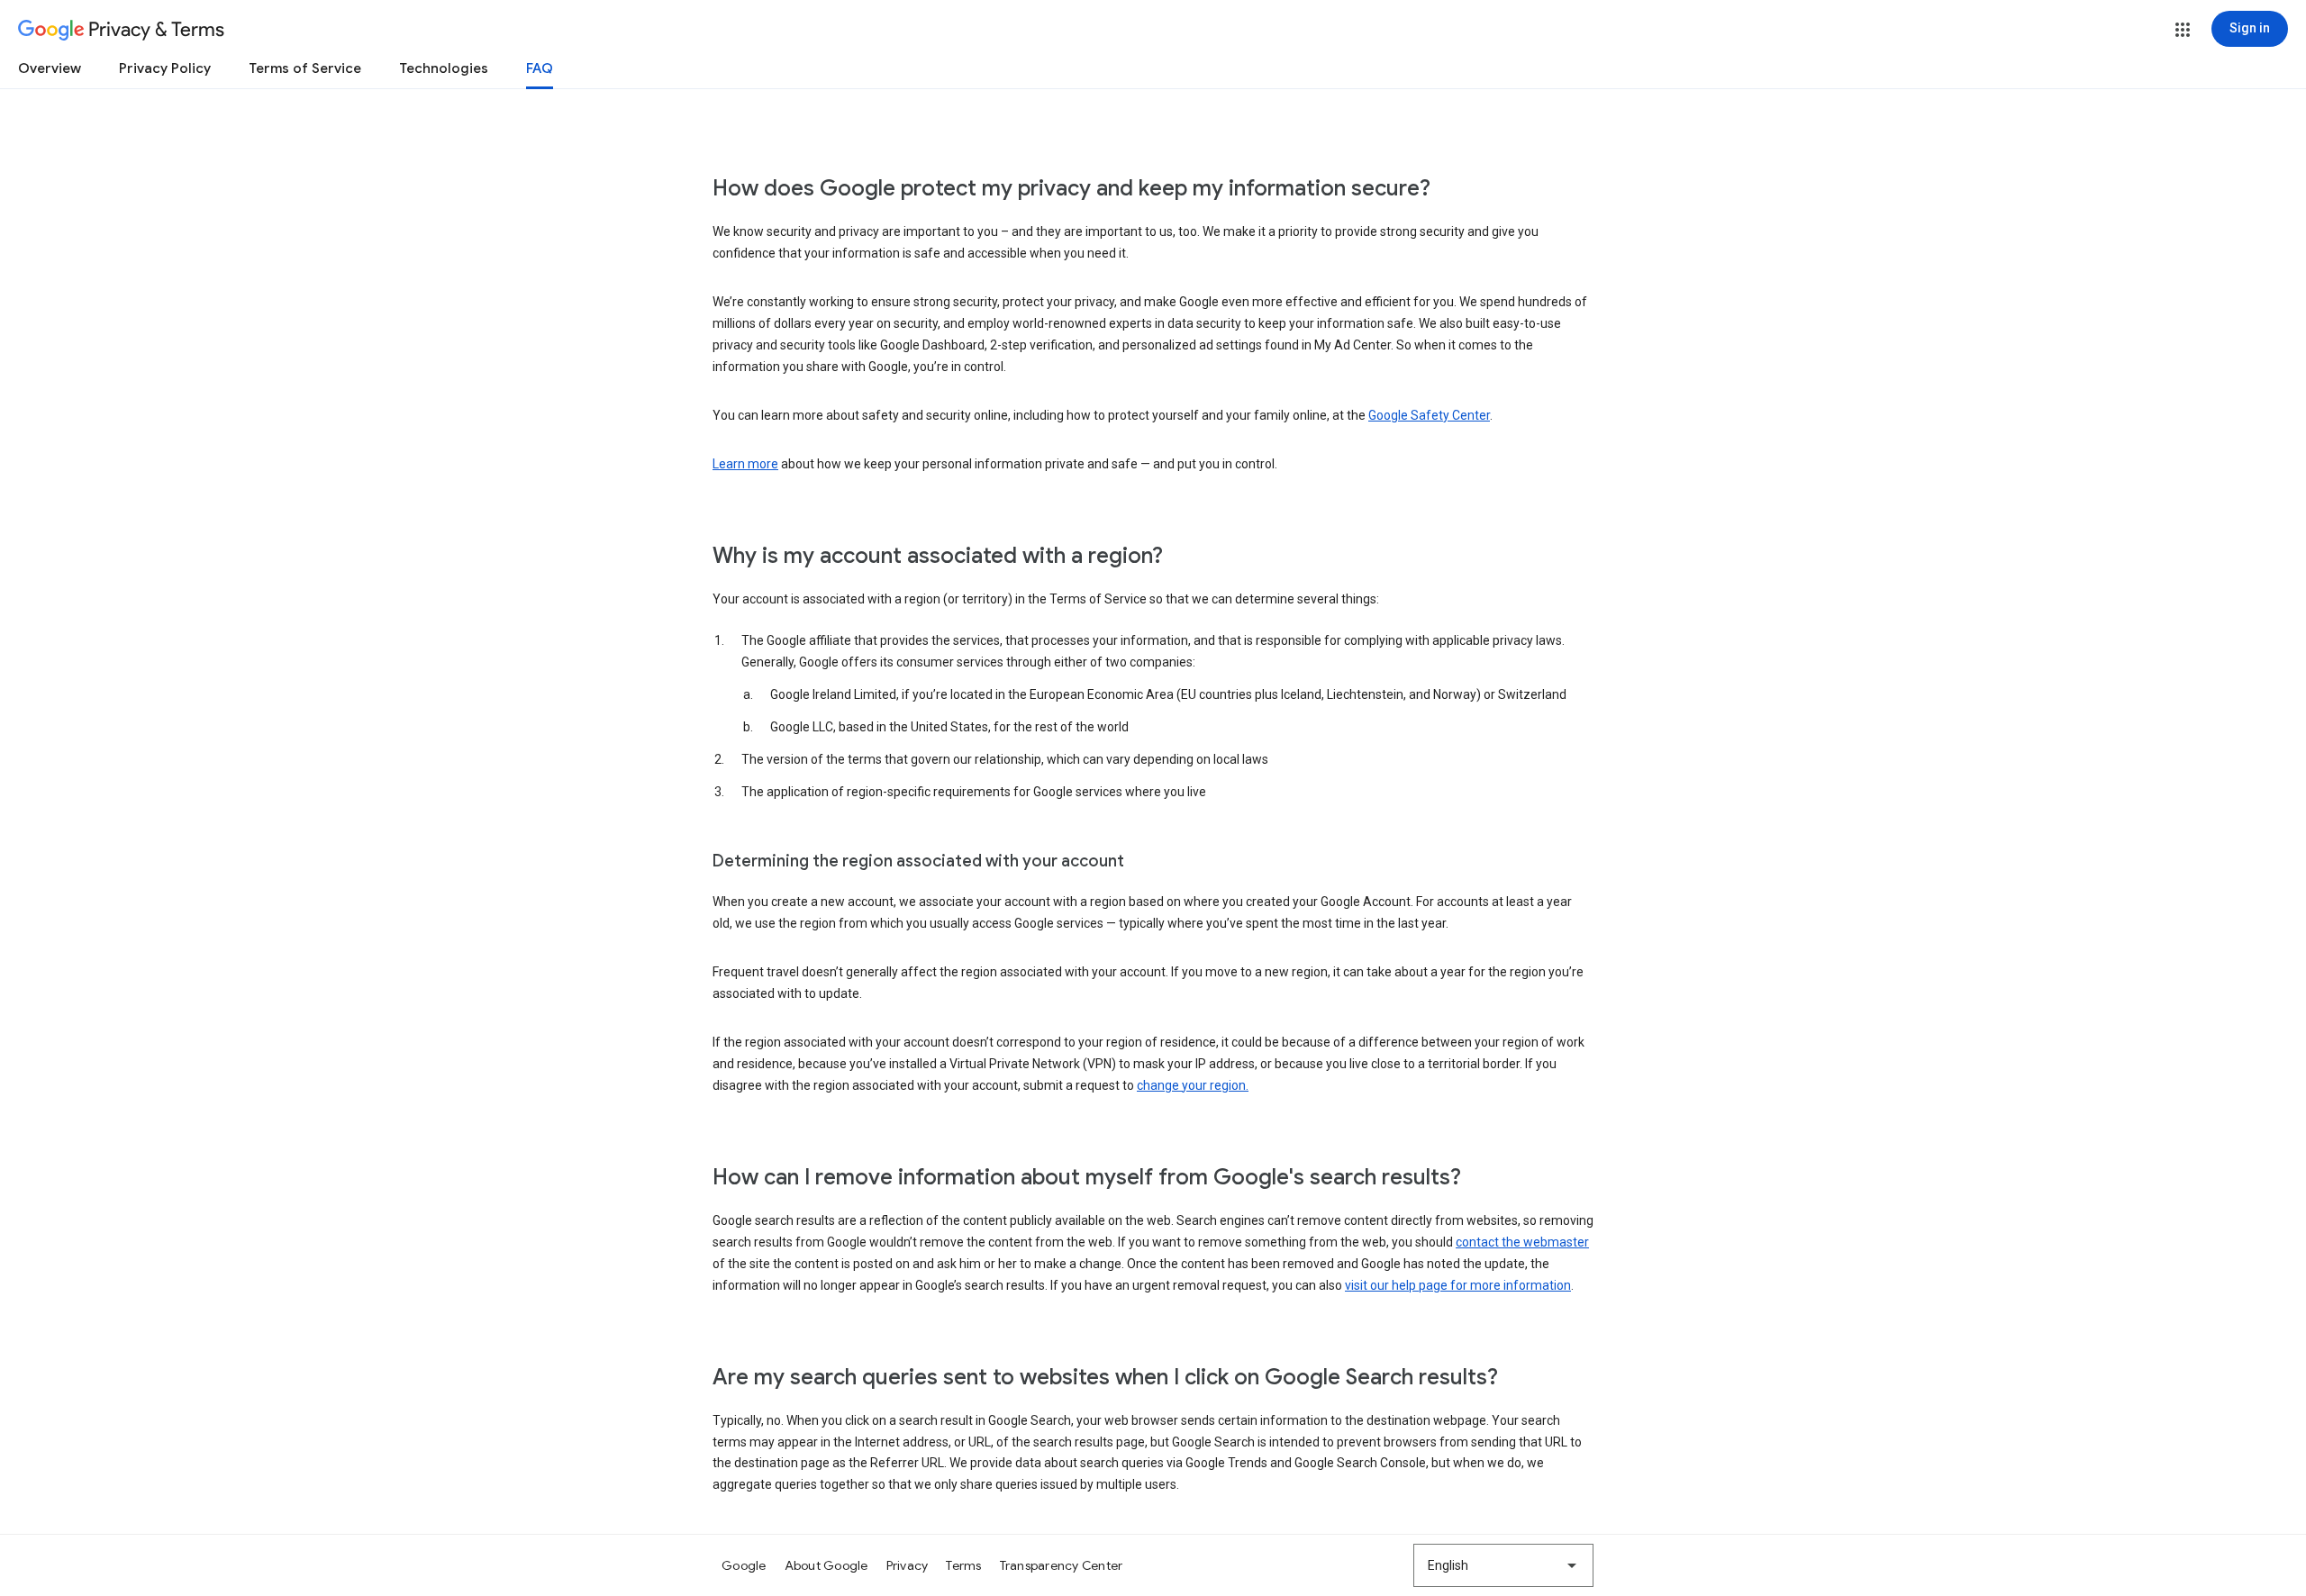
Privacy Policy (165, 68)
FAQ (540, 68)
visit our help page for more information (1458, 1285)
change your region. (1193, 1085)
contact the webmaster (1522, 1242)
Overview (50, 68)
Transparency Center (1062, 1565)
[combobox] (1503, 1565)
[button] (2183, 30)
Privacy (908, 1565)
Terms (963, 1565)
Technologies (444, 68)
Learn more (745, 464)
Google (744, 1565)
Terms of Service (305, 68)
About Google (826, 1565)
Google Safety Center (1429, 415)
